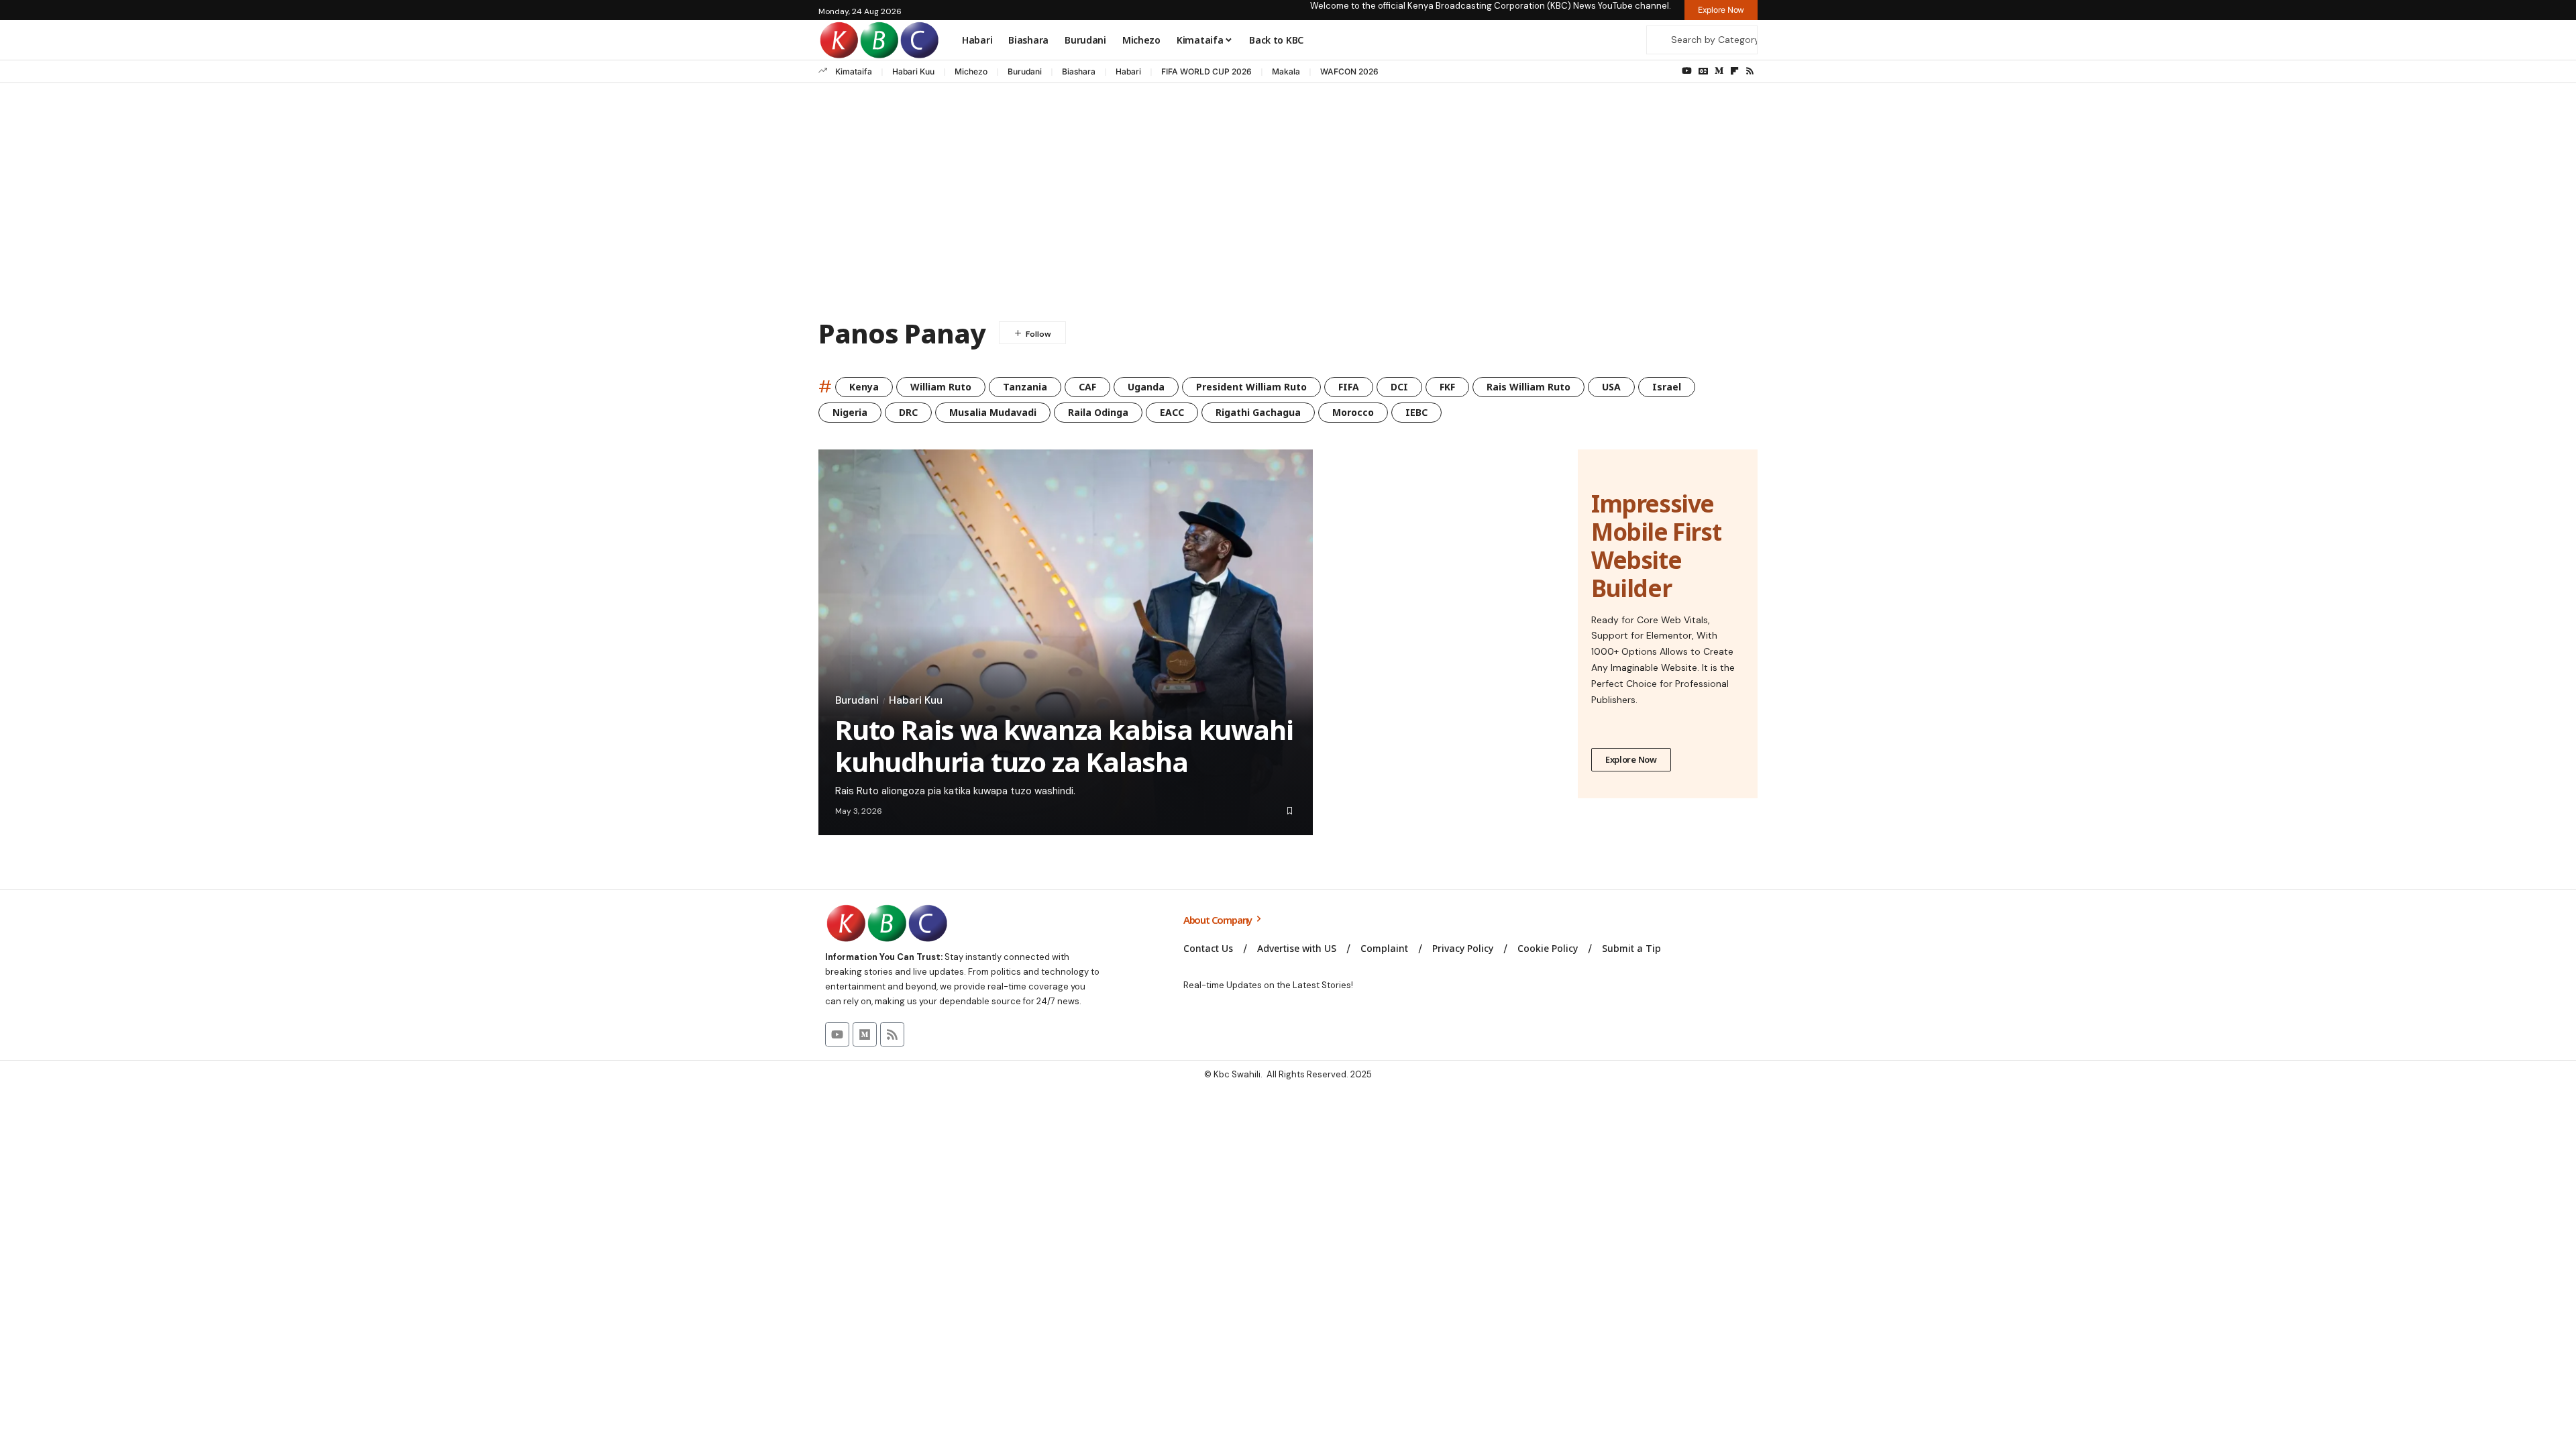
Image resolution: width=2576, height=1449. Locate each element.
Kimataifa (854, 71)
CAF (1087, 387)
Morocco (1353, 412)
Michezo (971, 71)
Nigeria (850, 412)
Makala (1286, 71)
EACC (1172, 412)
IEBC (1416, 412)
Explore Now (1631, 759)
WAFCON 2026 (1349, 71)
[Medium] (1719, 71)
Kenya (864, 387)
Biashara (1079, 71)
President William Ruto (1251, 387)
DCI (1399, 387)
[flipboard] (1734, 71)
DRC (908, 412)
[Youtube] (837, 1034)
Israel (1667, 387)
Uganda (1146, 387)
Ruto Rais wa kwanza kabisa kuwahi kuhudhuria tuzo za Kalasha (1064, 746)
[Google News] (1703, 71)
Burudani (1025, 71)
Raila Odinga (1098, 412)
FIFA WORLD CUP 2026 (1206, 71)
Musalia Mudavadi (993, 412)
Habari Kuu (913, 71)
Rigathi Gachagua (1258, 412)
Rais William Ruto (1528, 387)
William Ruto (941, 387)
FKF (1447, 387)
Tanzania (1025, 387)
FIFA (1349, 387)
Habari (1128, 71)
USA (1611, 387)
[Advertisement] (1288, 204)
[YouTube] (1687, 71)
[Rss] (1750, 71)
